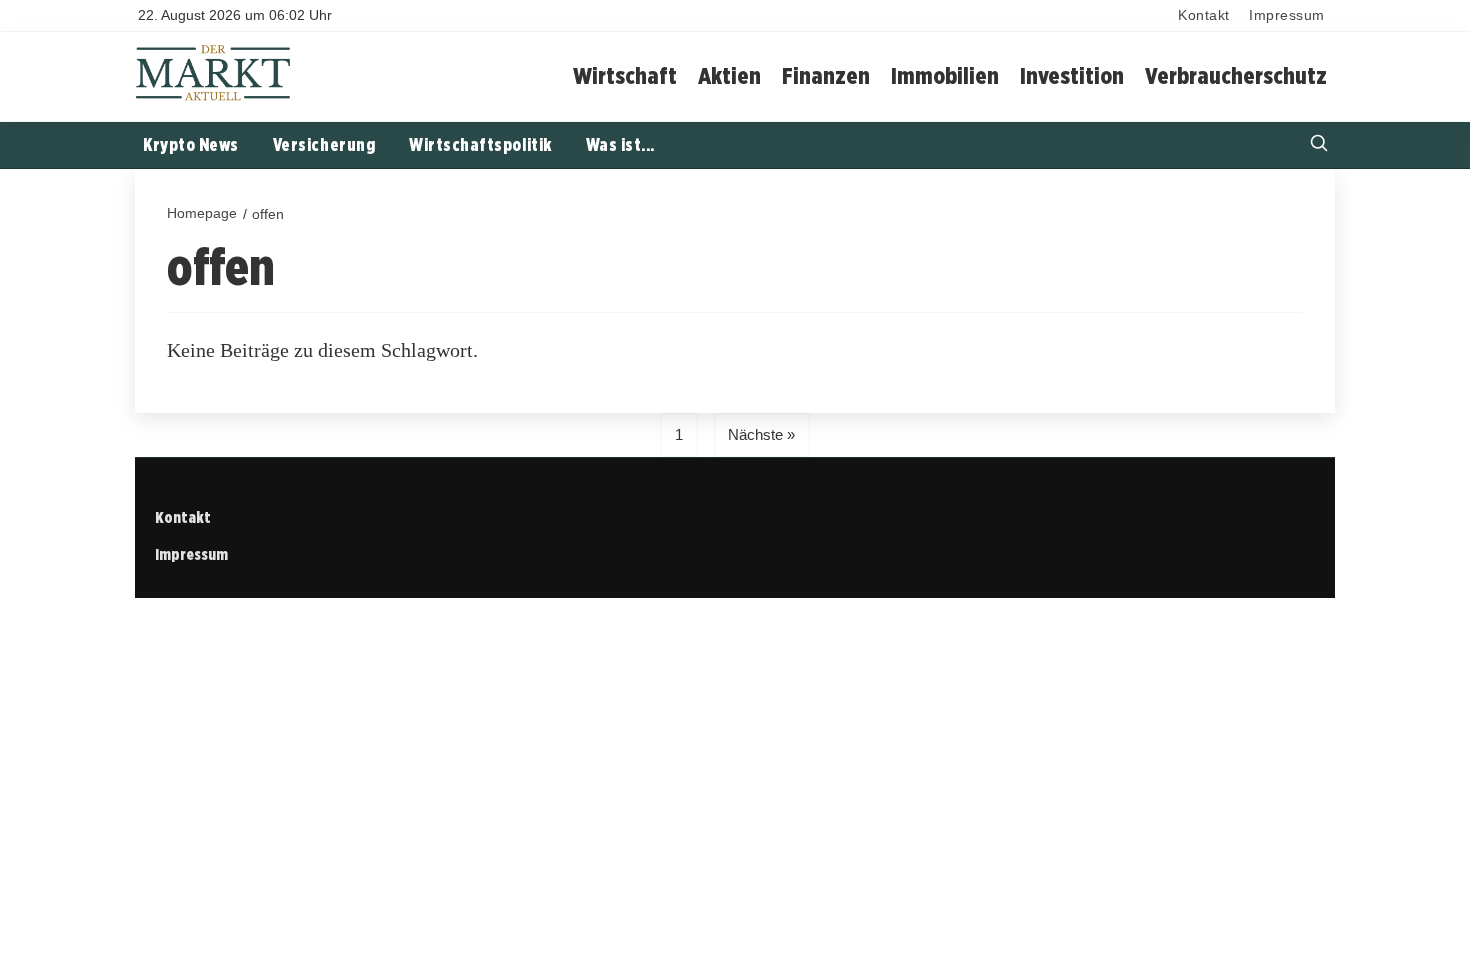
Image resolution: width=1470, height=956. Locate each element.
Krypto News (191, 144)
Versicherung (324, 144)
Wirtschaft (625, 75)
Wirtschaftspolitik (480, 144)
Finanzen (826, 75)
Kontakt (1204, 15)
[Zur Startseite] (213, 97)
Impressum (1287, 15)
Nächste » (761, 434)
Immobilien (945, 75)
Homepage (202, 213)
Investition (1072, 75)
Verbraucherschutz (1236, 75)
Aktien (729, 75)
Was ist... (620, 144)
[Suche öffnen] (1319, 145)
